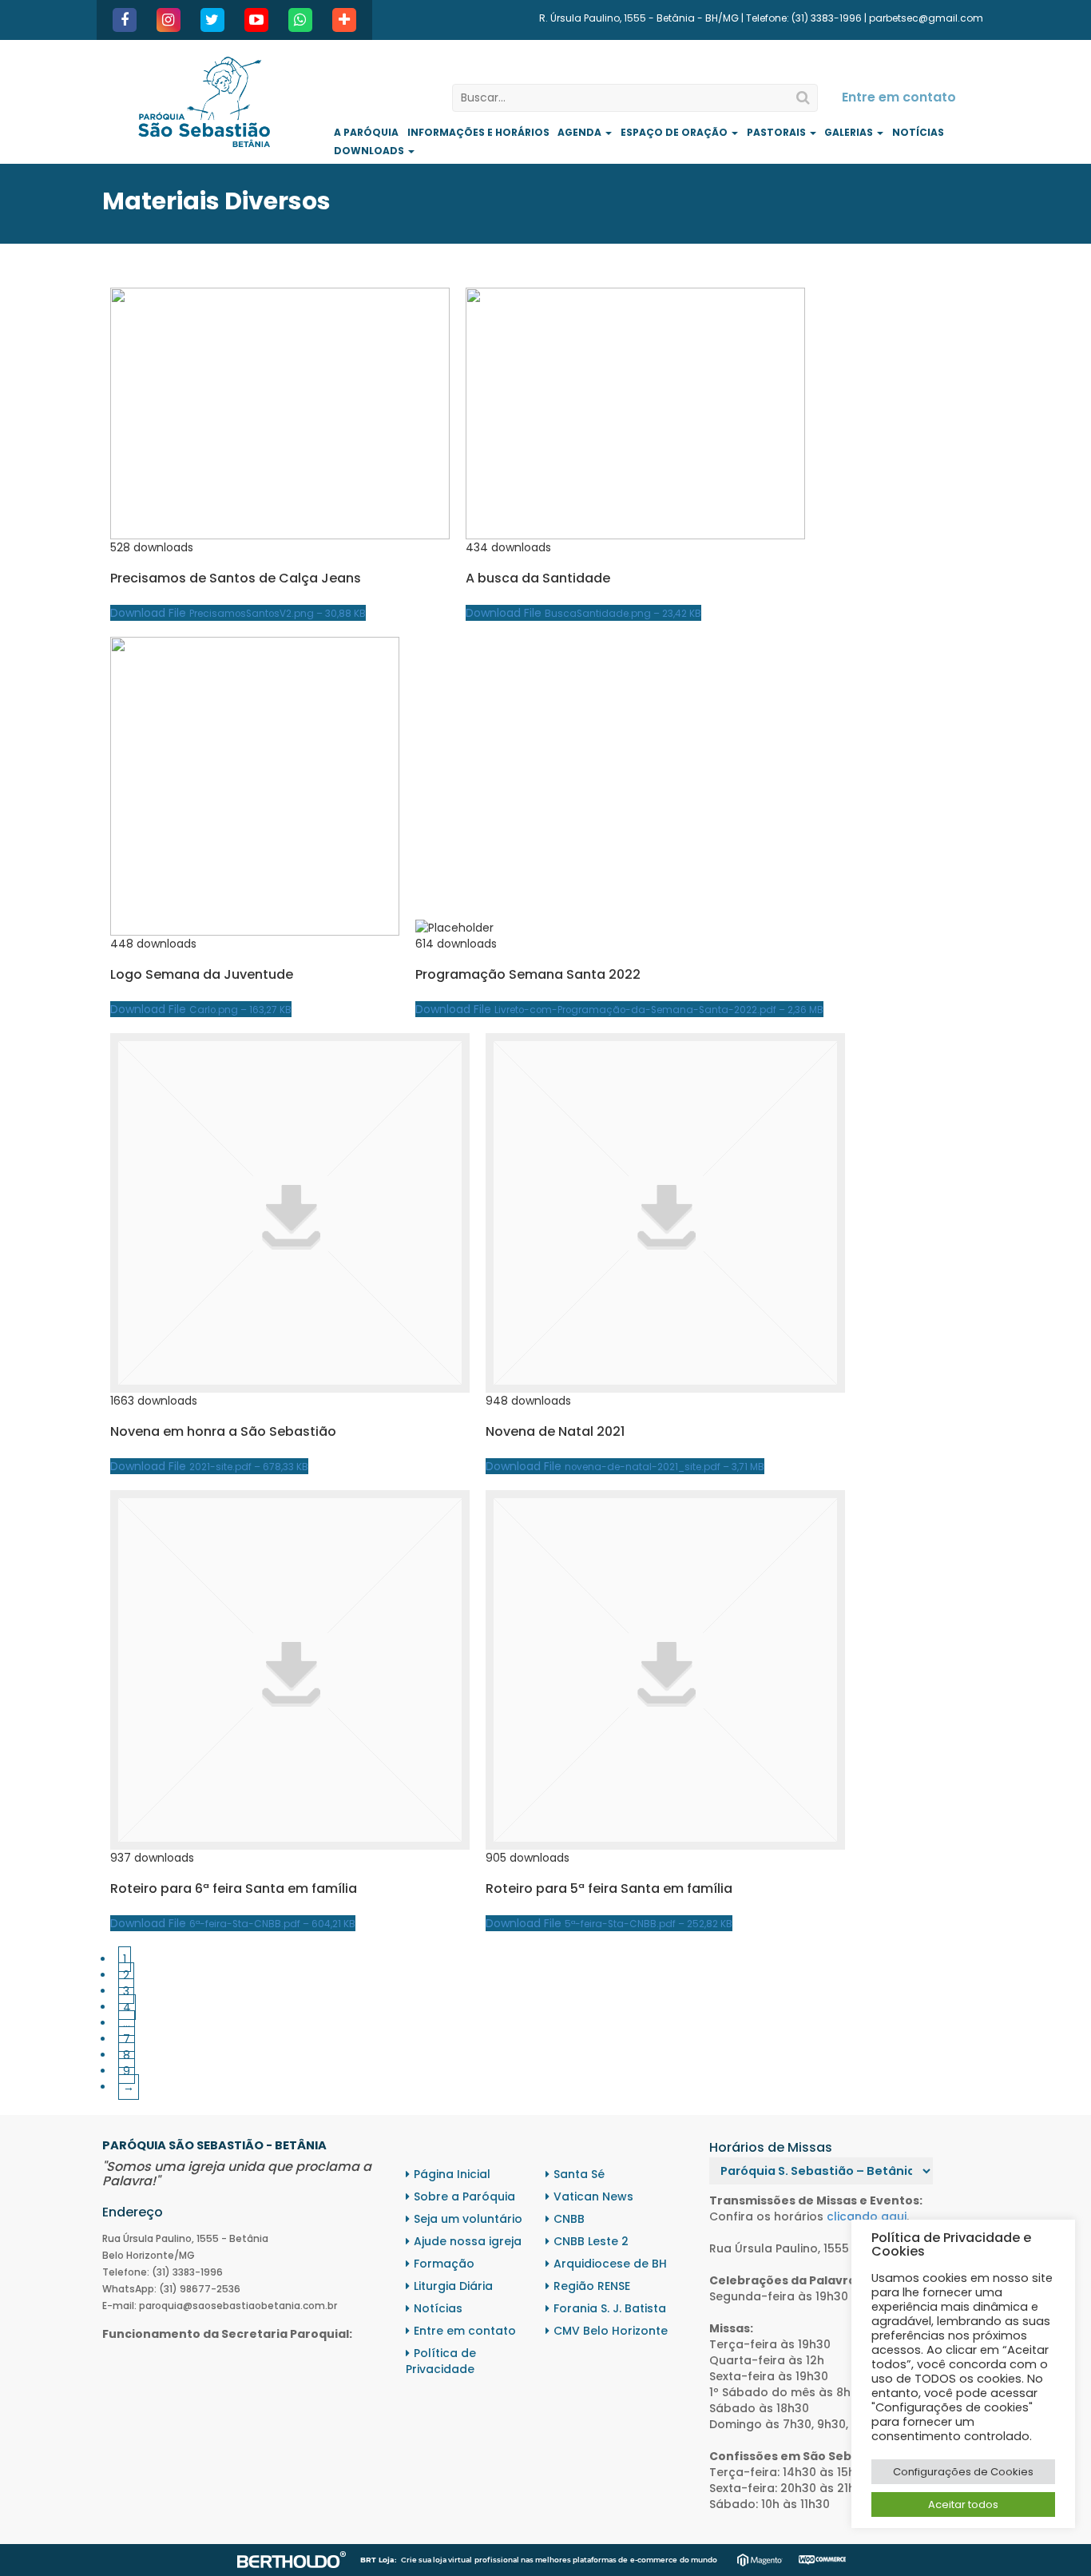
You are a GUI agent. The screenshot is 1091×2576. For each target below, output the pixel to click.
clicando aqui (867, 2216)
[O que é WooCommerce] (822, 2559)
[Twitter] (212, 20)
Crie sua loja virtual (436, 2560)
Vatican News (593, 2196)
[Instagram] (169, 20)
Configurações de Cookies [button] (963, 2472)
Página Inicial (452, 2174)
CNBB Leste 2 (591, 2241)
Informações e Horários (478, 132)
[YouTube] (256, 20)
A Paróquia (366, 132)
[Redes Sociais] (344, 20)
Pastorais (778, 132)
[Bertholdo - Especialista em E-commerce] (292, 2559)
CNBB (569, 2219)
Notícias (918, 132)
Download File (238, 613)
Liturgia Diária (453, 2286)
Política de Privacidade (441, 2361)
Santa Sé (579, 2174)
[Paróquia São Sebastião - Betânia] (204, 102)
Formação (444, 2264)
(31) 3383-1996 (827, 18)
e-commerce (654, 2560)
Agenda (581, 132)
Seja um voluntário (468, 2219)
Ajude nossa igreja (468, 2241)
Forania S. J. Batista (610, 2308)
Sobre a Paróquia (464, 2196)
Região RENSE (592, 2286)
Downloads (370, 151)
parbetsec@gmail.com (926, 18)
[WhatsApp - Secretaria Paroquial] (300, 20)
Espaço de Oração (675, 132)
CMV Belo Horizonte (611, 2331)
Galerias (850, 132)
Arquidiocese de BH (610, 2264)
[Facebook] (125, 20)
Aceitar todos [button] (963, 2504)
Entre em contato (899, 97)
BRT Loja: (378, 2560)
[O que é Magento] (760, 2559)
